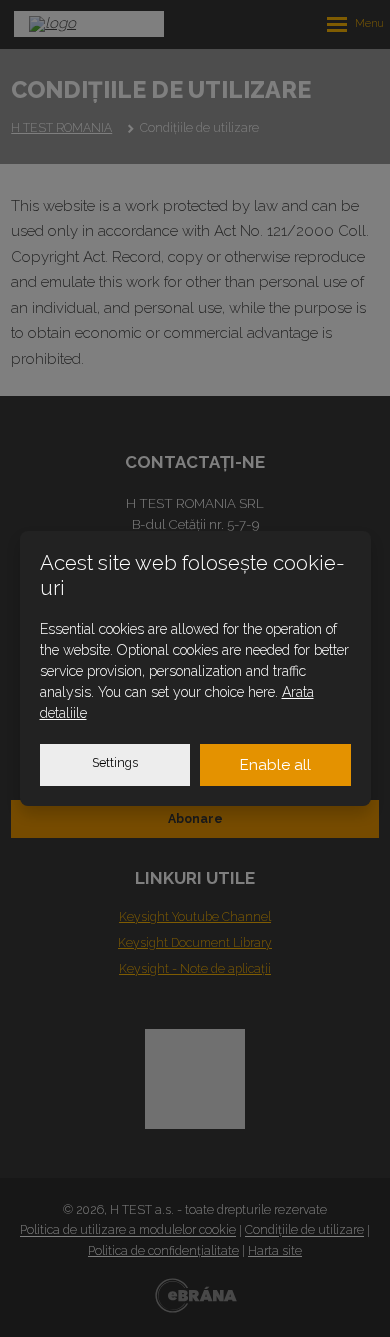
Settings (115, 763)
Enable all (275, 765)
